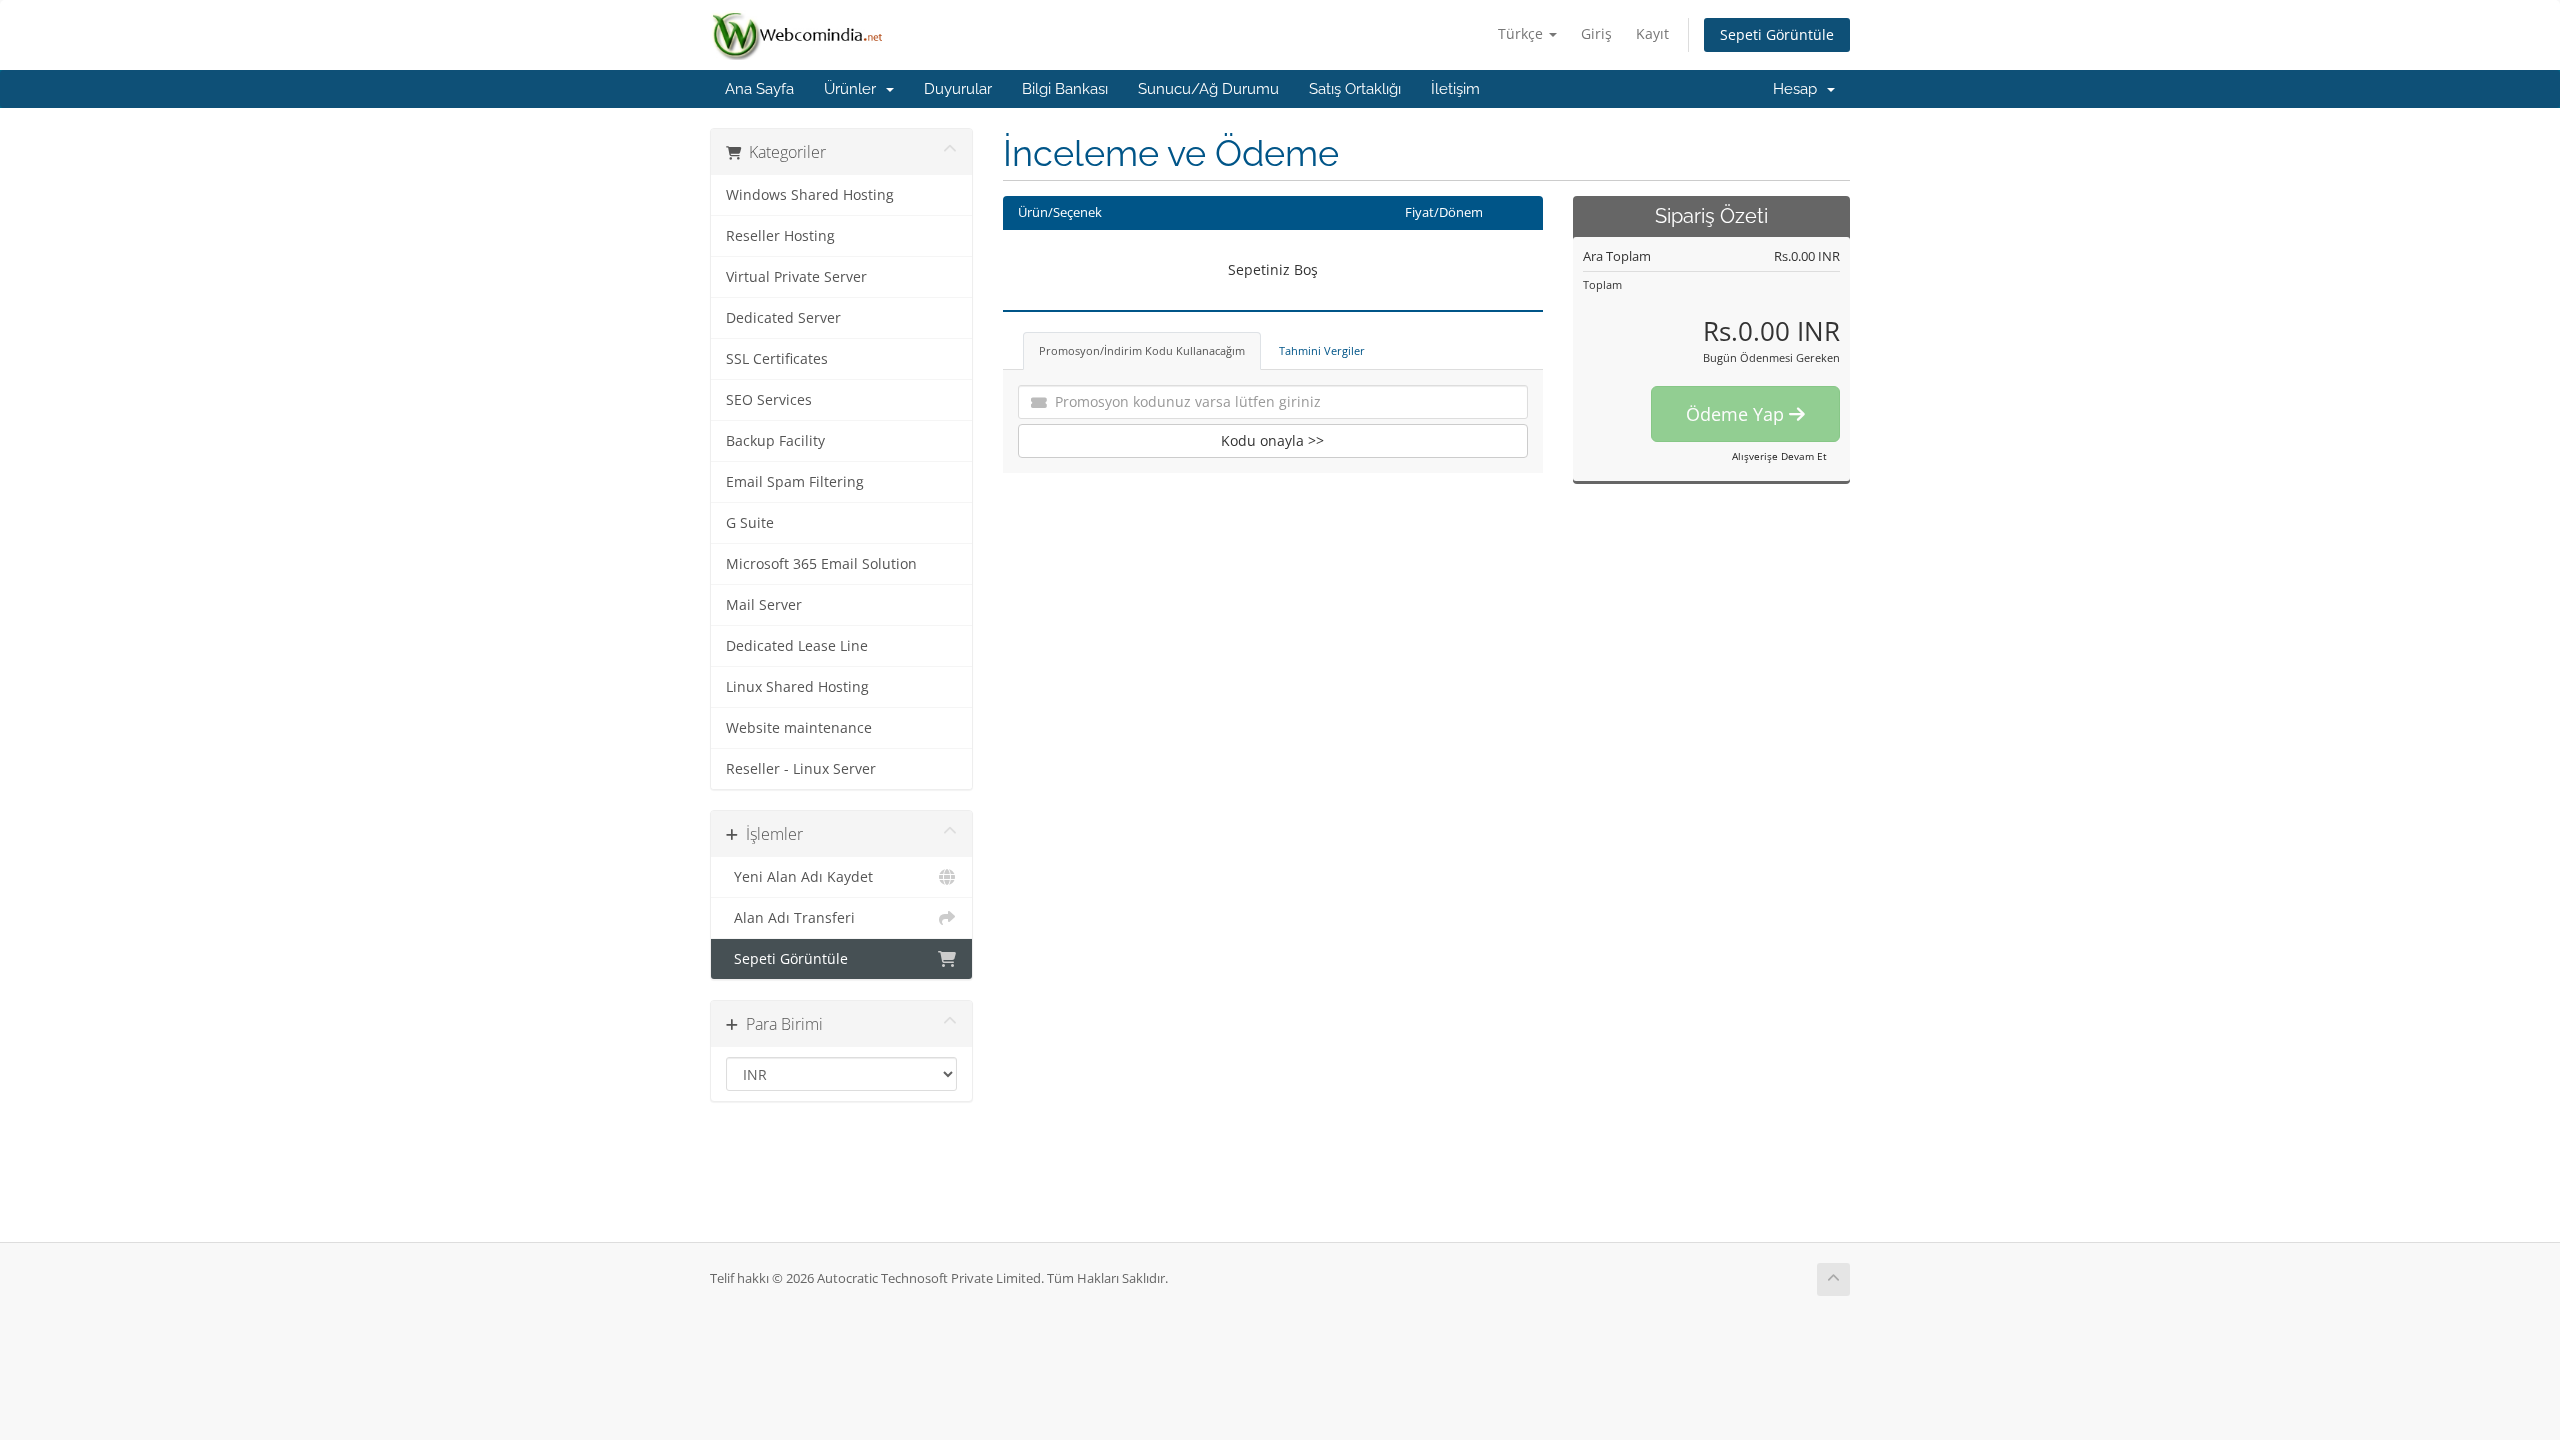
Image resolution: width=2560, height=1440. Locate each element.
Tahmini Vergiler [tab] (1322, 350)
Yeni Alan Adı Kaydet (799, 877)
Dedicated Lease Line (797, 646)
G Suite (750, 523)
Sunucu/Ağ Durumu (1208, 89)
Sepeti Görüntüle (1777, 34)
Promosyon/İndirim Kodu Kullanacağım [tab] (1142, 350)
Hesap (1799, 89)
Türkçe (1522, 33)
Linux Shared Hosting (797, 687)
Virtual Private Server (796, 277)
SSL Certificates (777, 359)
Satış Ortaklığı (1355, 89)
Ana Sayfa (759, 89)
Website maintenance (799, 728)
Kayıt (1652, 33)
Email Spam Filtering (795, 482)
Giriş (1596, 33)
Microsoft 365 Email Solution (821, 564)
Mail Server (764, 605)
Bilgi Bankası (1065, 89)
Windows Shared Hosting (810, 195)
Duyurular (958, 89)
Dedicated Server (783, 318)
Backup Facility (775, 441)
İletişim (1455, 89)
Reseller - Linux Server (801, 769)
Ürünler (854, 89)
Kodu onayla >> (1272, 440)
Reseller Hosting (780, 236)
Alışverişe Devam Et (1779, 456)
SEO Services (769, 400)
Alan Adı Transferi (790, 918)
